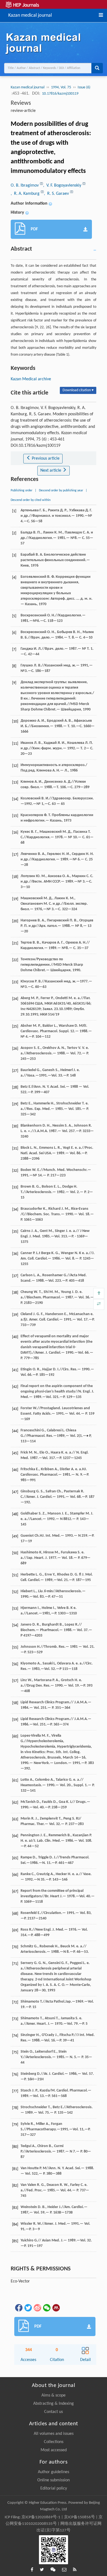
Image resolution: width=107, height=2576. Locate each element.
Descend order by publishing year (61, 491)
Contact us (54, 2412)
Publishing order (22, 491)
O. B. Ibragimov (25, 185)
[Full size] (99, 1304)
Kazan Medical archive (31, 379)
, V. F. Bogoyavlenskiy (63, 185)
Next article (51, 471)
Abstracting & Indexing (54, 2404)
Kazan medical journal (30, 15)
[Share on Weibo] (37, 2308)
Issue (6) (84, 87)
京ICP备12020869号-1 (41, 2517)
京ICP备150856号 (79, 2517)
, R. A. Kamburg (26, 194)
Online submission (54, 2480)
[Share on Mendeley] (56, 2308)
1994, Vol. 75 (61, 87)
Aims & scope (54, 2395)
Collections (54, 2442)
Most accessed (54, 2450)
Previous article (45, 459)
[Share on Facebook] (18, 2308)
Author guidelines (54, 2472)
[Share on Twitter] (28, 2308)
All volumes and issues (54, 2434)
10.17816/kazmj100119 (60, 94)
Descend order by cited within (31, 500)
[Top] (99, 1293)
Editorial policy (54, 2488)
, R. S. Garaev (57, 194)
